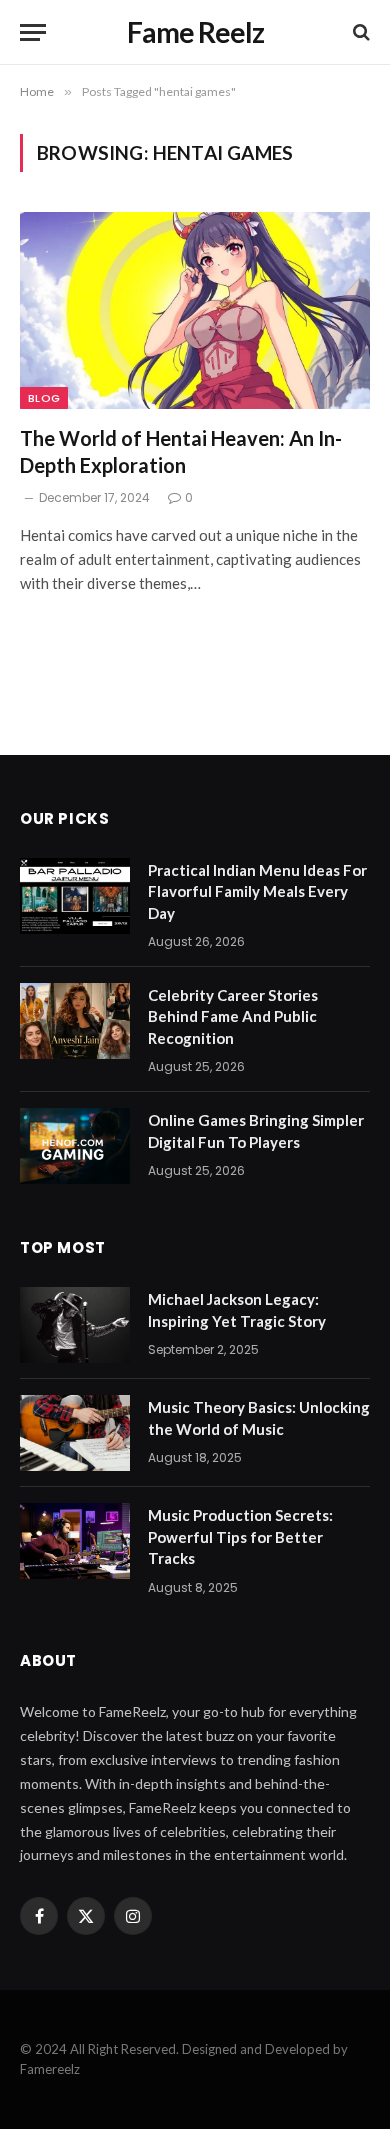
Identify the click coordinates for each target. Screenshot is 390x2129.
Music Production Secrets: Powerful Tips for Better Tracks (240, 1536)
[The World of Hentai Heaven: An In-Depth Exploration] (195, 310)
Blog (44, 398)
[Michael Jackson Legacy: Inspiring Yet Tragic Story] (75, 1325)
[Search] (359, 32)
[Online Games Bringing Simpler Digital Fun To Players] (75, 1146)
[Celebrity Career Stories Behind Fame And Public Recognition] (75, 1021)
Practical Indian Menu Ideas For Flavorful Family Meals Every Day (257, 891)
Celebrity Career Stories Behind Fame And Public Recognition (233, 1016)
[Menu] (33, 32)
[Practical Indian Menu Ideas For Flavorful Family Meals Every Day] (75, 896)
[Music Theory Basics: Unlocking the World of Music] (75, 1433)
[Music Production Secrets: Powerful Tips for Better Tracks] (75, 1541)
